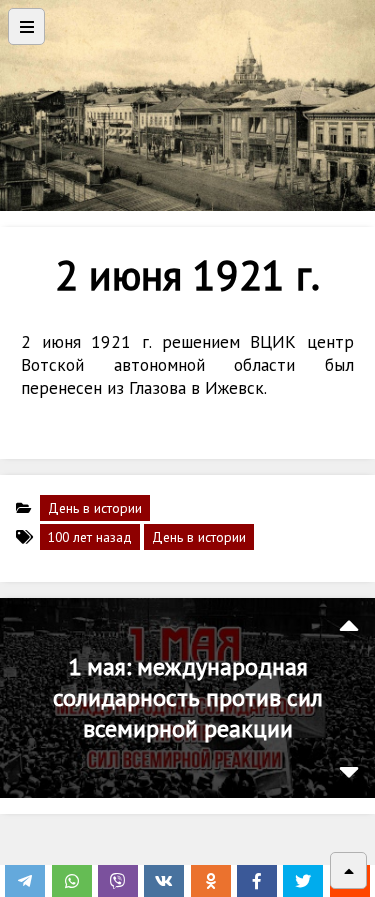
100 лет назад (90, 537)
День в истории (95, 508)
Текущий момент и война (187, 697)
